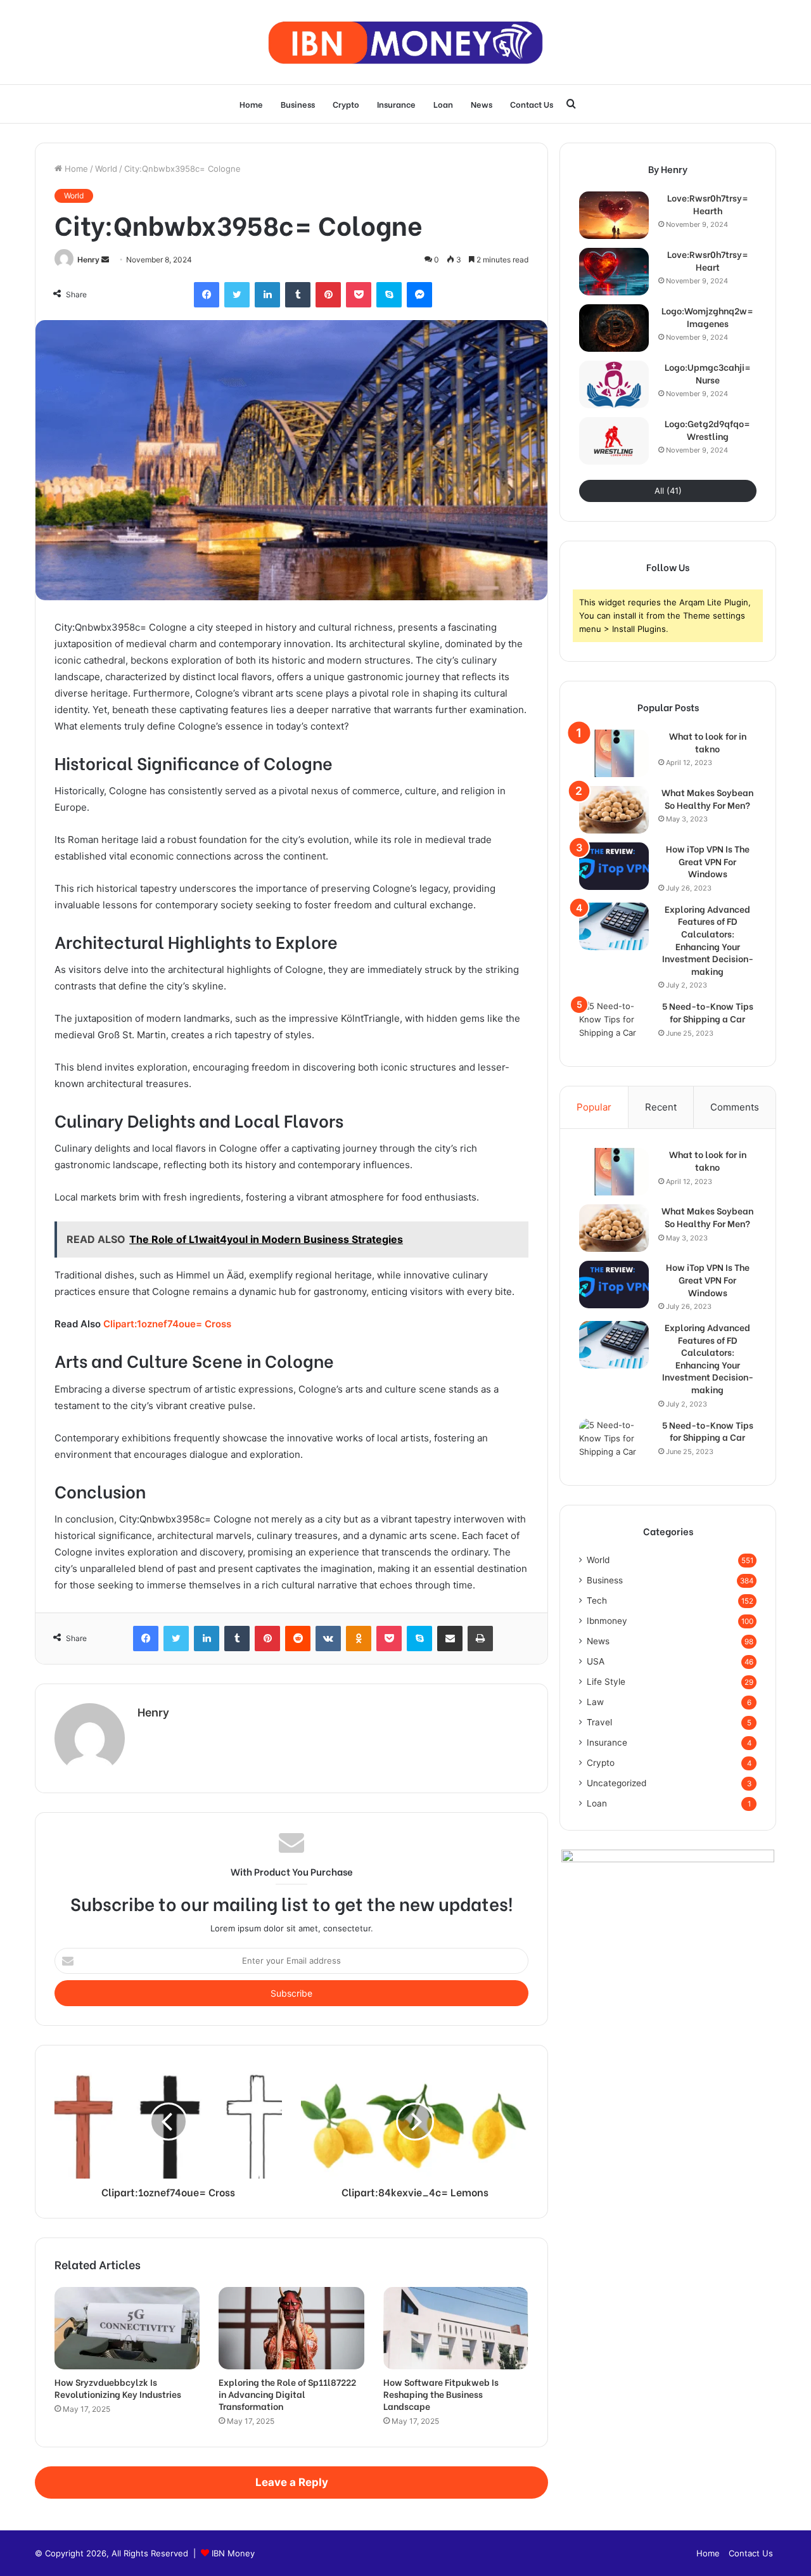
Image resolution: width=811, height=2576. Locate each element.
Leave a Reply (292, 2482)
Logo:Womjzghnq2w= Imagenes (707, 317)
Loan (443, 104)
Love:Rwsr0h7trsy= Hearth (708, 204)
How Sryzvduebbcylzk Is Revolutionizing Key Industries (118, 2388)
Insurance (396, 104)
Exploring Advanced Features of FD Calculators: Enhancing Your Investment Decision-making (708, 940)
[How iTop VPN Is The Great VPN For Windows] (614, 866)
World (106, 169)
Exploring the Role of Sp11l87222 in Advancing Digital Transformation (287, 2394)
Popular (594, 1107)
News (482, 104)
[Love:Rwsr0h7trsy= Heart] (614, 272)
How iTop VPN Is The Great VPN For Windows (708, 861)
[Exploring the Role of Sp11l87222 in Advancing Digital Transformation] (291, 2328)
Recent (661, 1107)
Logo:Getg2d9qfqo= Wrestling (707, 429)
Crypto (346, 104)
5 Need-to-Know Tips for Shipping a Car (708, 1012)
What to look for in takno (708, 742)
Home (251, 104)
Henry (88, 260)
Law (595, 1702)
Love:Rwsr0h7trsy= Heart (708, 260)
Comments (735, 1107)
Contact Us (532, 104)
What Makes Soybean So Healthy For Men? (707, 798)
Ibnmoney (607, 1621)
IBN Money (233, 2553)
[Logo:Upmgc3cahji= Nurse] (614, 384)
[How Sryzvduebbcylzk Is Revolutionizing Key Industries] (127, 2328)
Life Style (606, 1682)
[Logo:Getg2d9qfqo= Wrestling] (614, 441)
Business (298, 104)
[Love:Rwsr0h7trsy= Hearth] (614, 215)
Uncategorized (616, 1783)
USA (596, 1661)
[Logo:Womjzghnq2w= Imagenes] (614, 328)
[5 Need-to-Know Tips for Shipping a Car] (614, 1023)
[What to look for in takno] (614, 753)
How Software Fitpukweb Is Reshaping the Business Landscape (441, 2394)
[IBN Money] (405, 42)
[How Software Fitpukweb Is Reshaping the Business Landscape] (456, 2328)
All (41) (668, 491)
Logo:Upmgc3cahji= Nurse (708, 373)
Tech (597, 1600)
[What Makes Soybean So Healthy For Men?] (614, 810)
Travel (599, 1722)
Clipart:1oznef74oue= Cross (167, 1324)
